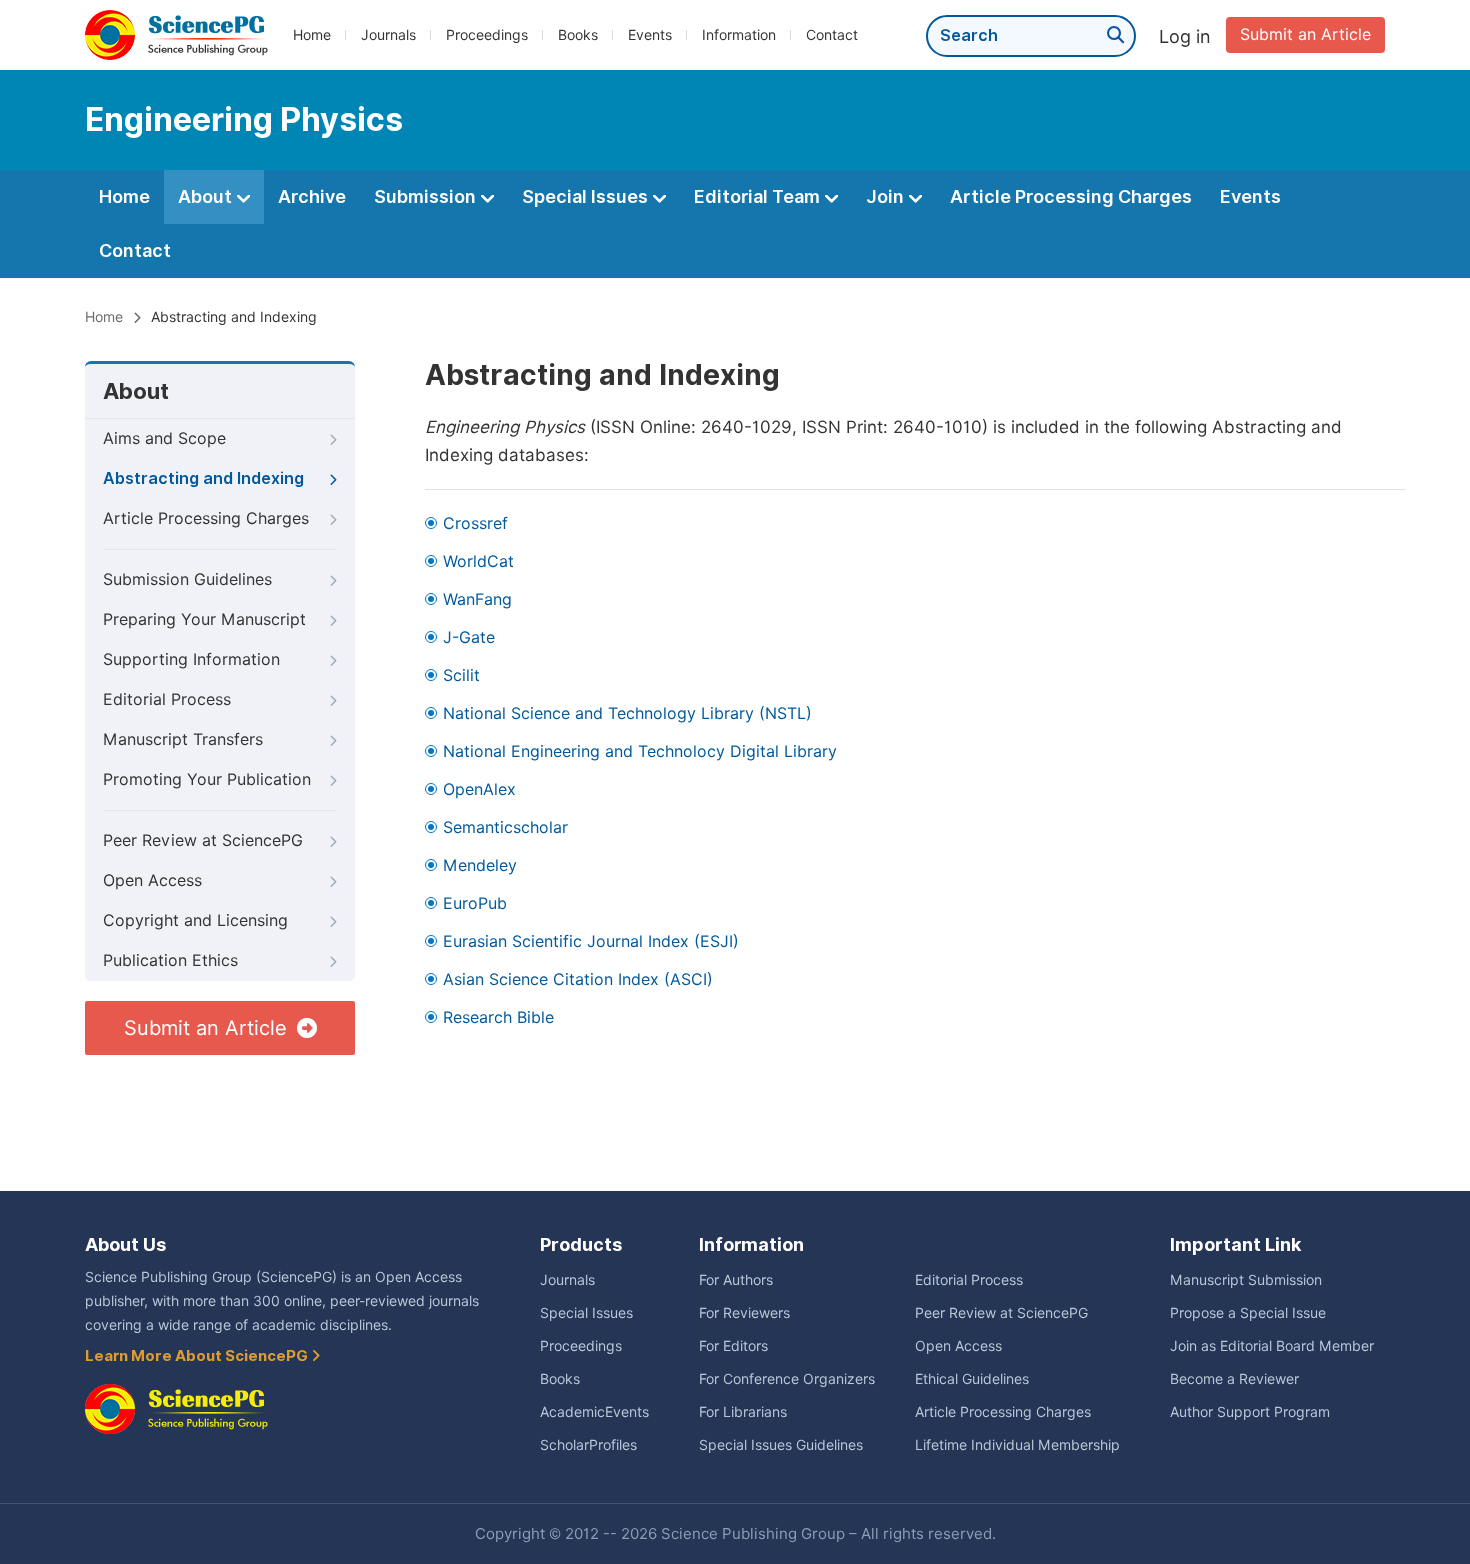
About (207, 196)
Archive (312, 196)
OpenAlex (479, 789)
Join (887, 196)
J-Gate (469, 637)
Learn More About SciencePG (198, 1356)
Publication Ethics (170, 960)
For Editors (733, 1346)
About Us (125, 1244)
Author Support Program (1250, 1412)
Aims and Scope (164, 438)
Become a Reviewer (1234, 1379)
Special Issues (587, 196)
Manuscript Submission (1246, 1280)
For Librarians (743, 1412)
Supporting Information (191, 659)
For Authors (736, 1280)
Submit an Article (1305, 34)
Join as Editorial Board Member (1272, 1346)
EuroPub (475, 903)
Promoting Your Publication (207, 779)
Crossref (475, 523)
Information (739, 35)
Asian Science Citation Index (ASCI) (578, 979)
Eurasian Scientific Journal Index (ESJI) (591, 941)
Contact (832, 35)
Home (312, 35)
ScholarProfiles (588, 1445)
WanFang (477, 599)
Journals (388, 35)
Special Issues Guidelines (781, 1445)
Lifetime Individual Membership (1017, 1445)
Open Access (152, 880)
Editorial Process (167, 699)
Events (650, 35)
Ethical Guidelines (972, 1379)
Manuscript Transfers (183, 739)
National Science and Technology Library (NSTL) (627, 713)
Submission (427, 196)
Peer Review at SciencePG (203, 840)
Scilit (461, 675)
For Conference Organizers (787, 1379)
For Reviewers (744, 1313)
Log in (1185, 36)
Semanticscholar (505, 827)
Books (578, 35)
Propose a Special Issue (1248, 1313)
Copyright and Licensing (195, 920)
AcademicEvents (594, 1412)
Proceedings (487, 35)
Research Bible (498, 1017)
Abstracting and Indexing (203, 478)
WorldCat (478, 561)
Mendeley (480, 865)
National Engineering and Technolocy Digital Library (640, 751)
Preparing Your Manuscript (204, 619)
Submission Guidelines (187, 579)
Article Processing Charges (1071, 196)
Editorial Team (759, 196)
